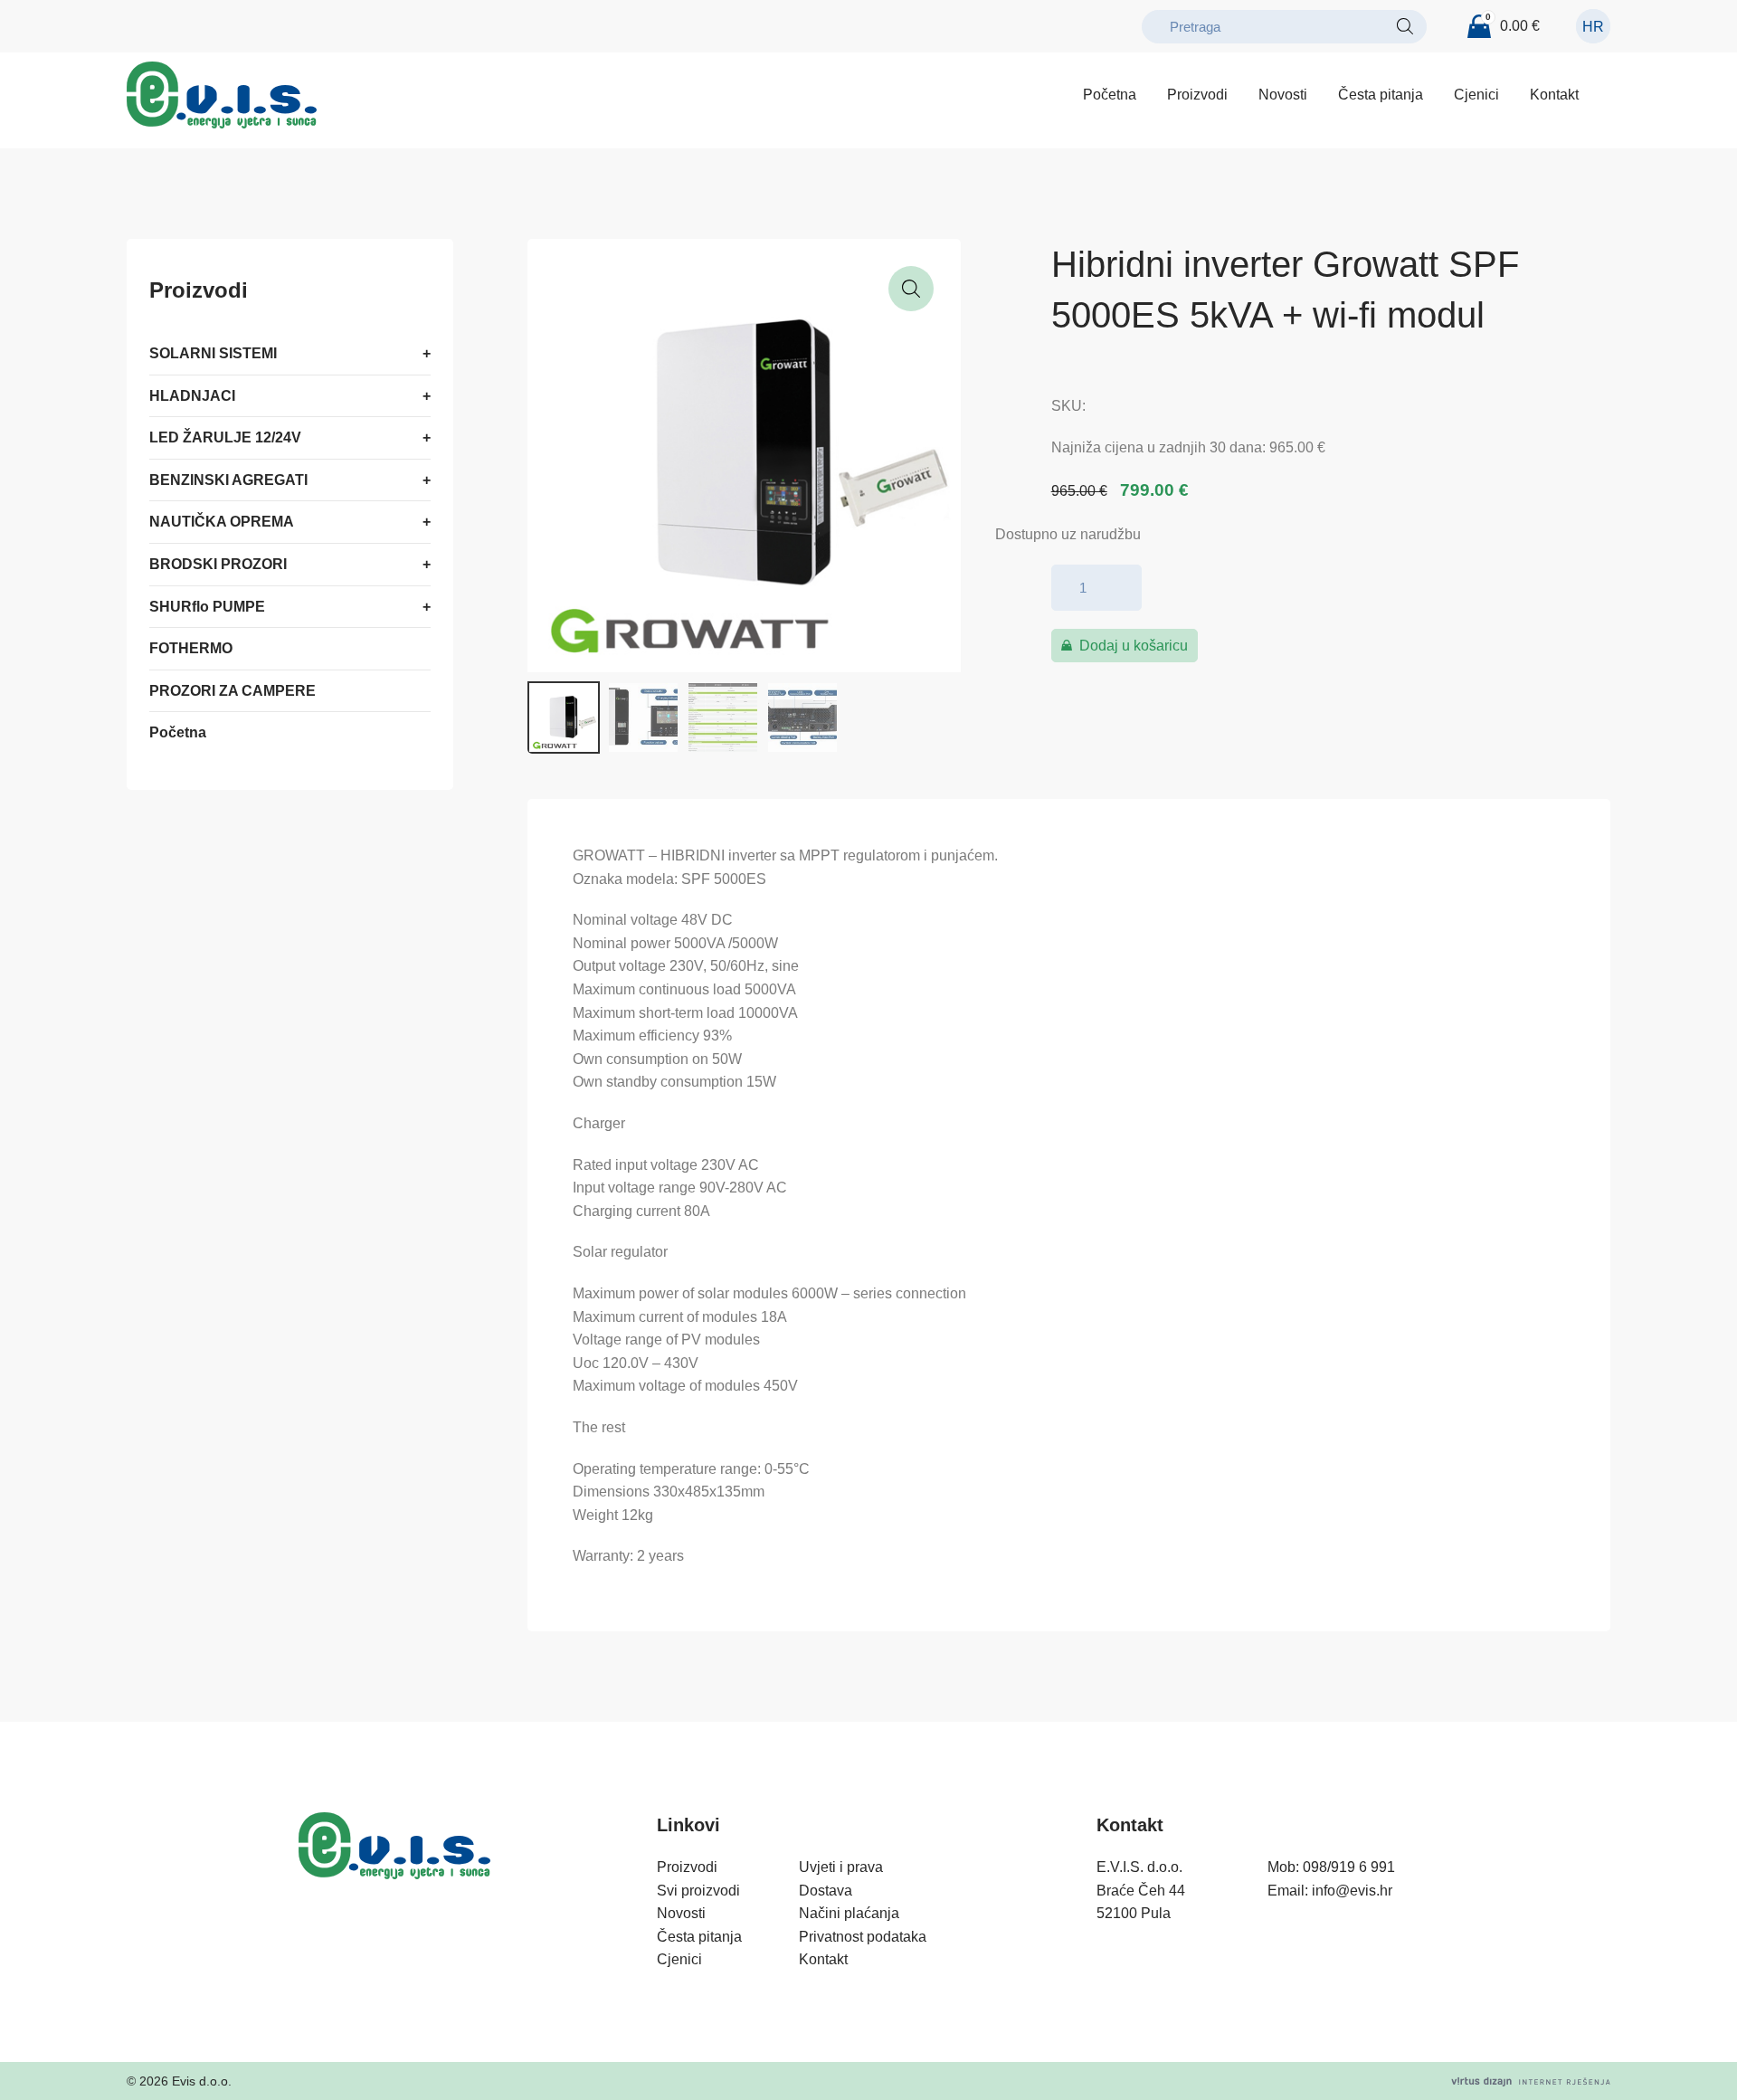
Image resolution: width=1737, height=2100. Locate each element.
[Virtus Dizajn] (1531, 2081)
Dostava (826, 1891)
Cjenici (1476, 95)
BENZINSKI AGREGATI (228, 480)
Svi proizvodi (698, 1891)
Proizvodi (1197, 95)
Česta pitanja (1381, 95)
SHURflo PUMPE (207, 606)
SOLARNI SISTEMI (213, 353)
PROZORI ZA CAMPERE (233, 691)
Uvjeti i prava (841, 1867)
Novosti (1283, 95)
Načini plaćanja (849, 1913)
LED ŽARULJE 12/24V (225, 437)
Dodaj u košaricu (1134, 646)
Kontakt (1554, 95)
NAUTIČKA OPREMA (222, 522)
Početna (1110, 95)
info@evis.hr (1352, 1891)
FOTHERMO (191, 648)
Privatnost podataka (863, 1937)
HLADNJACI (192, 395)
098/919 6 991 (1349, 1867)
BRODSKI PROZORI (218, 564)
